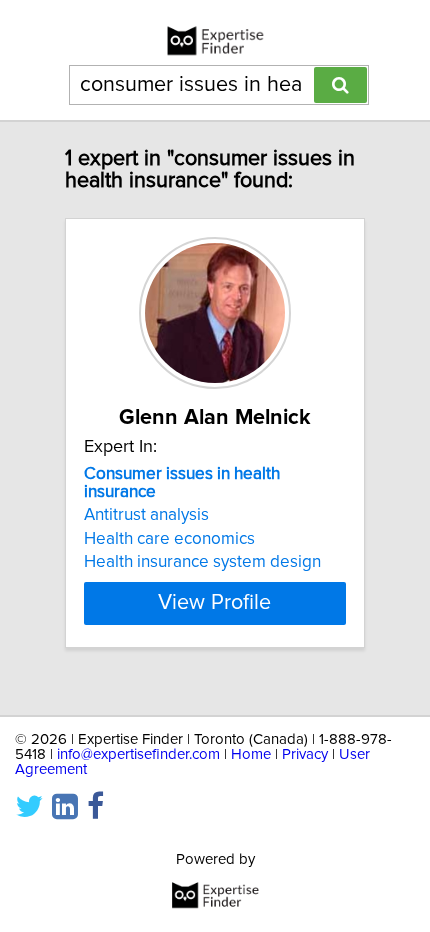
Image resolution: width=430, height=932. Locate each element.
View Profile (214, 603)
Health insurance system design (202, 562)
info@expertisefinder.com (138, 754)
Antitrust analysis (146, 515)
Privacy (305, 754)
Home (251, 754)
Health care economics (169, 539)
